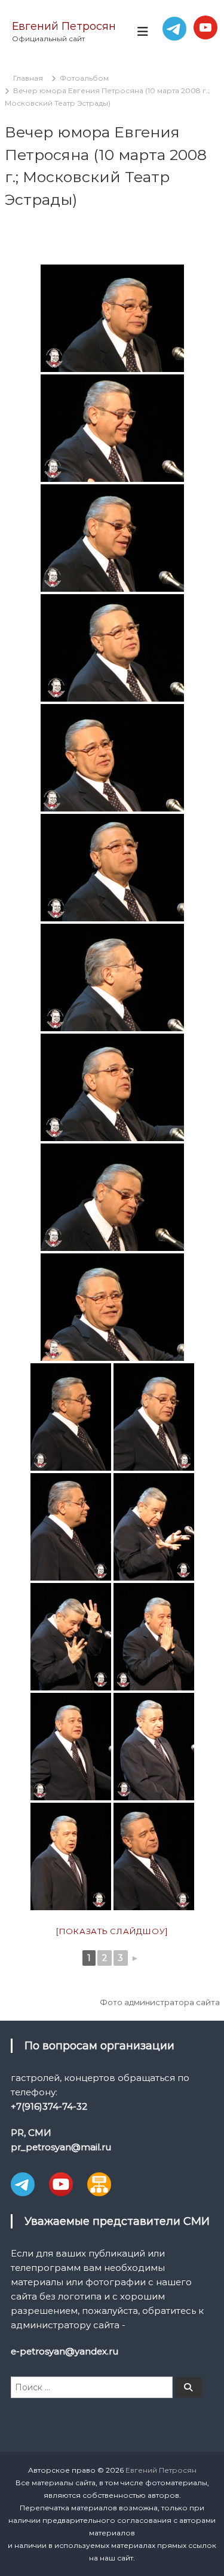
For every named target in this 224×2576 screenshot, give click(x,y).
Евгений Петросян (64, 26)
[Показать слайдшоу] (112, 1931)
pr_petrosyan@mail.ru (61, 2147)
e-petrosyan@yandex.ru (65, 2351)
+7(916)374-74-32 (49, 2106)
